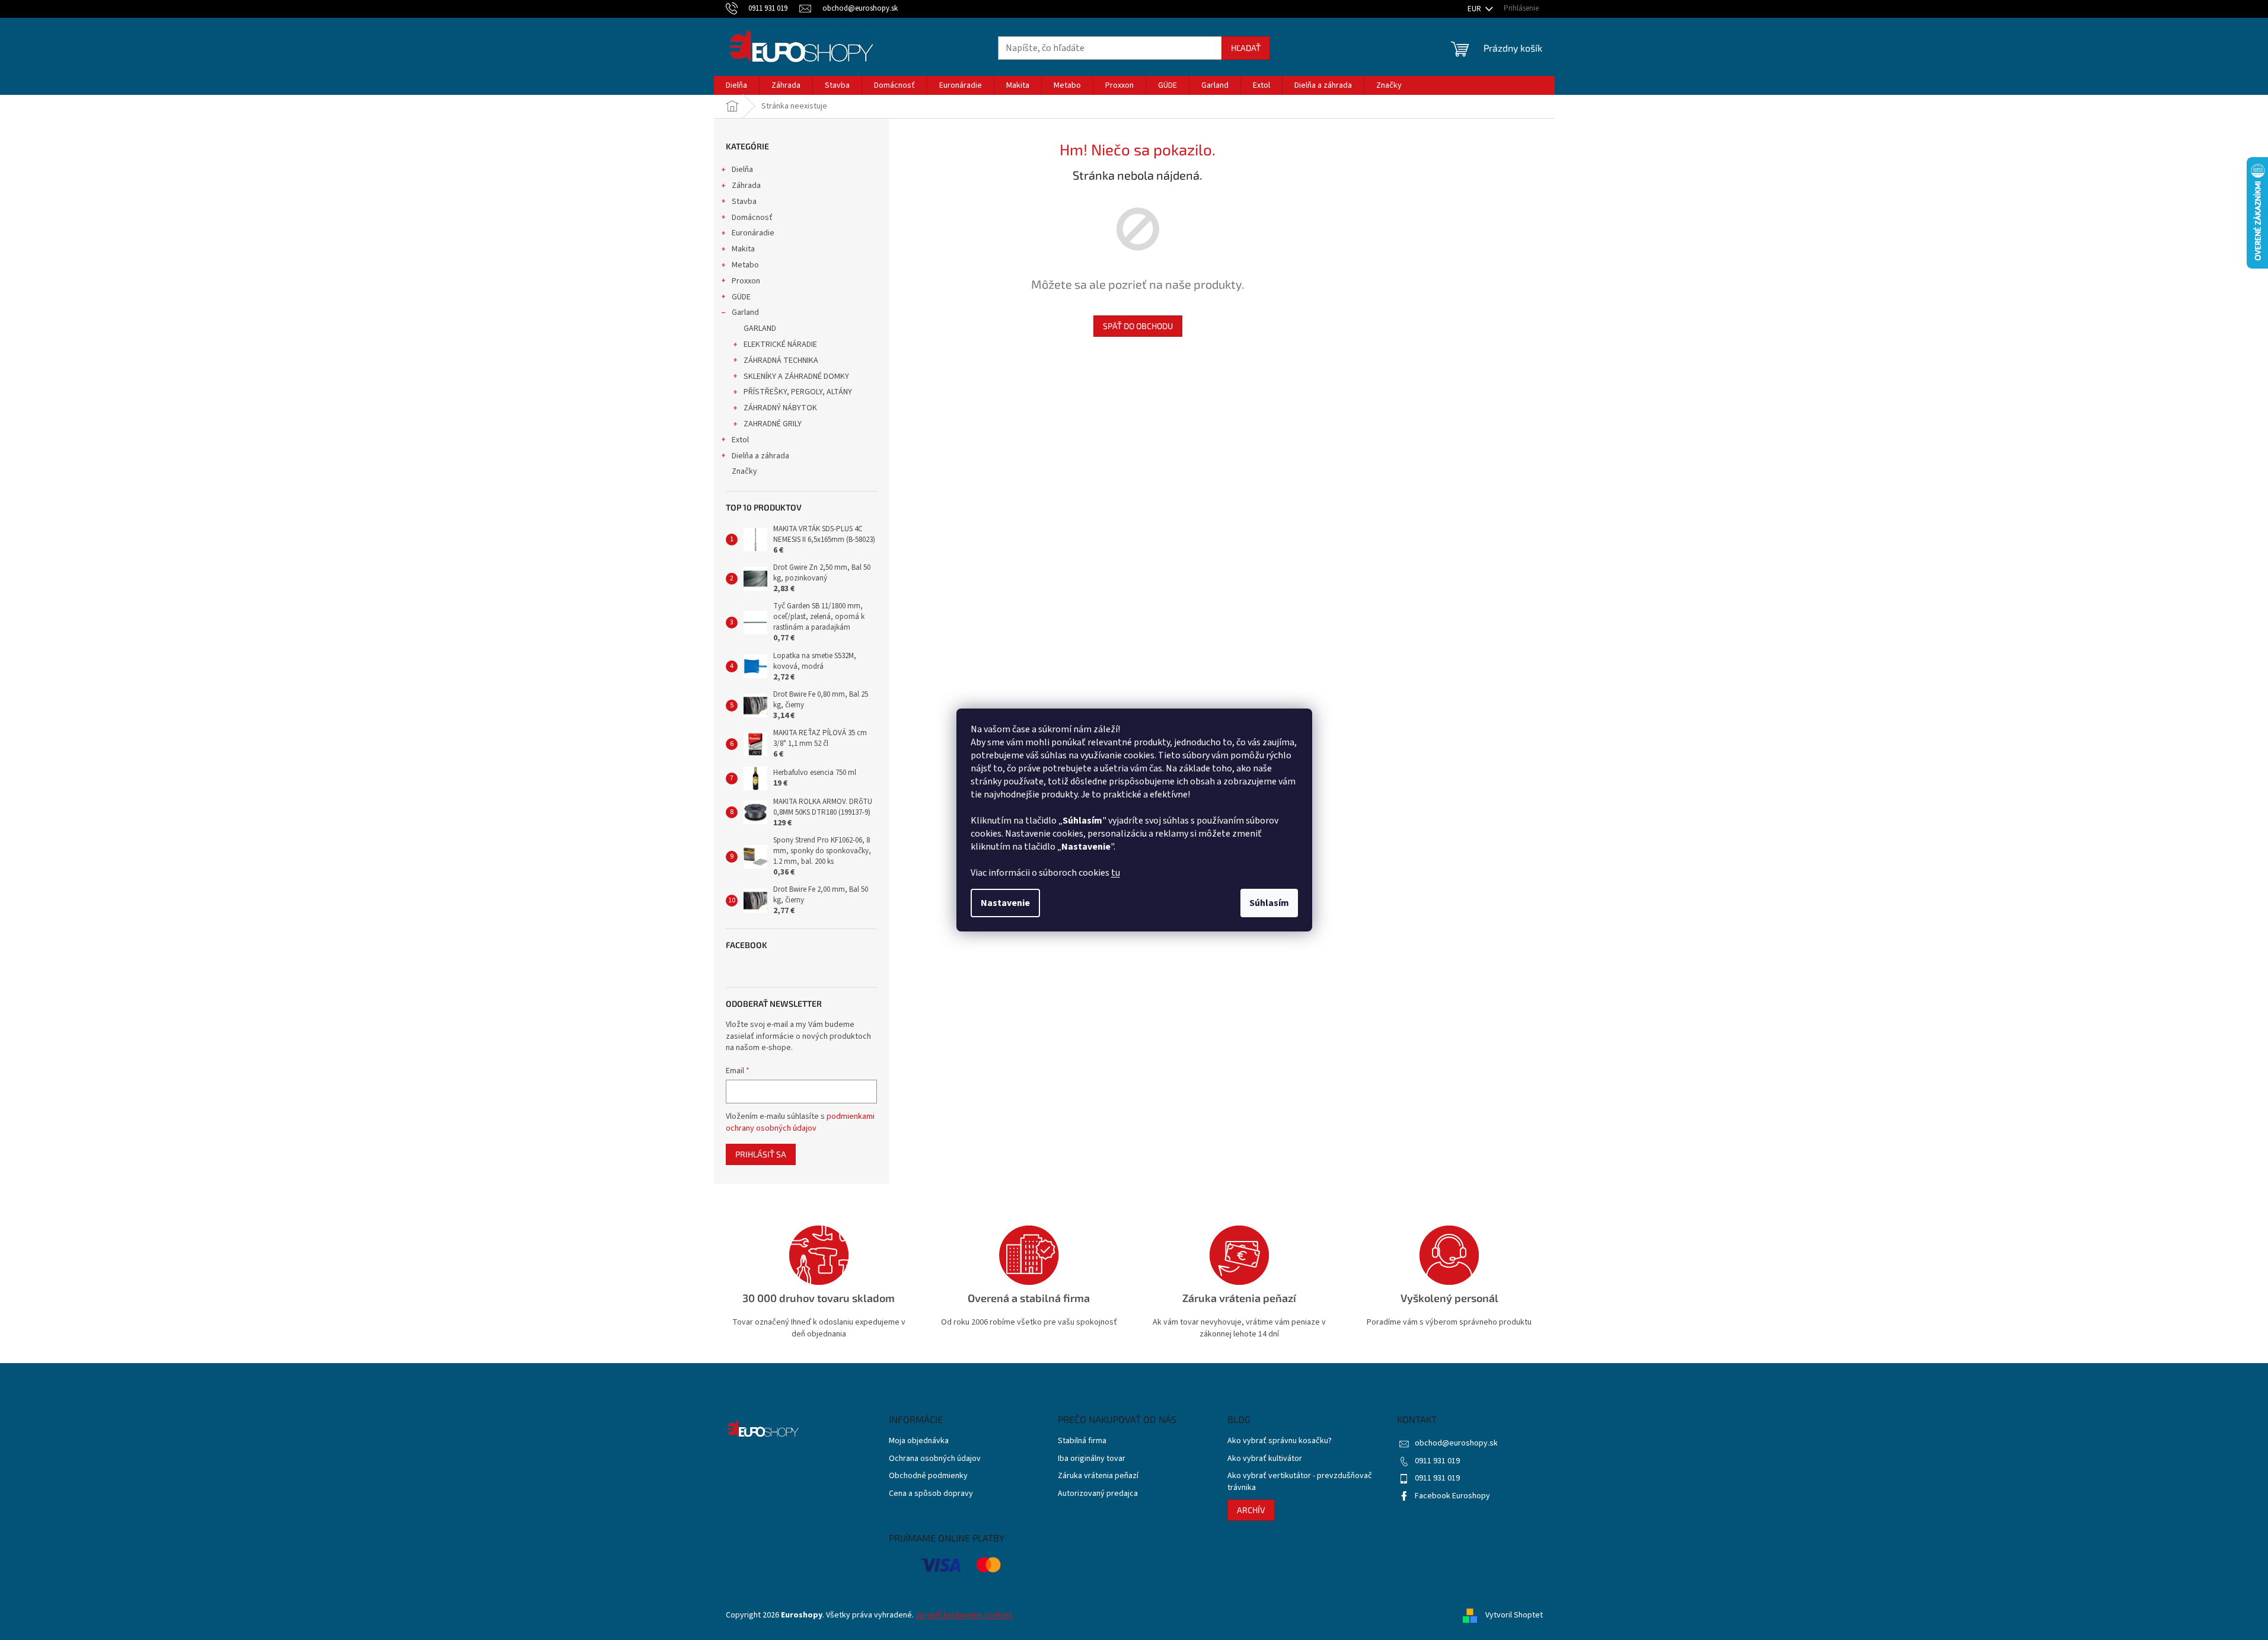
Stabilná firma (1082, 1441)
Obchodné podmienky (928, 1476)
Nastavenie (1005, 903)
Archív (1251, 1510)
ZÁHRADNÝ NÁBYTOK (780, 408)
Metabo (745, 265)
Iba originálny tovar (1092, 1459)
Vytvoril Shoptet (1514, 1615)
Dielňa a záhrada (760, 456)
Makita (743, 249)
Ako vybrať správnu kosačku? (1280, 1441)
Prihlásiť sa (761, 1154)
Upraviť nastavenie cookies (964, 1615)
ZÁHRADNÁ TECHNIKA (781, 360)
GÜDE (741, 297)
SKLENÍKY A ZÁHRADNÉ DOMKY (796, 377)
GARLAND (760, 328)
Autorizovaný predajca (1098, 1494)
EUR (1475, 9)
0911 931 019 (1437, 1461)
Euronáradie (753, 233)
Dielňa (742, 170)
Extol (740, 440)
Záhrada (746, 186)
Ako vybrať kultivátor (1265, 1459)
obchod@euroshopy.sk (1456, 1443)
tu (1116, 873)
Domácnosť (752, 218)
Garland (745, 312)
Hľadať (1246, 48)
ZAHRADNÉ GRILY (773, 424)
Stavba (744, 202)
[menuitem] (736, 85)
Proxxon (746, 281)
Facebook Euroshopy (1452, 1496)
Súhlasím (1269, 903)
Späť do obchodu (1138, 326)
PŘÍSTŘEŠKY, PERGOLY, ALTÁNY (798, 392)
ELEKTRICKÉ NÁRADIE (780, 344)
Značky (744, 471)
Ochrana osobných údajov (935, 1459)
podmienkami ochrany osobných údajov (800, 1122)
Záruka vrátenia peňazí (1098, 1476)
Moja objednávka (919, 1441)
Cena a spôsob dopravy (931, 1494)
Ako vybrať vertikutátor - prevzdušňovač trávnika (1300, 1482)
